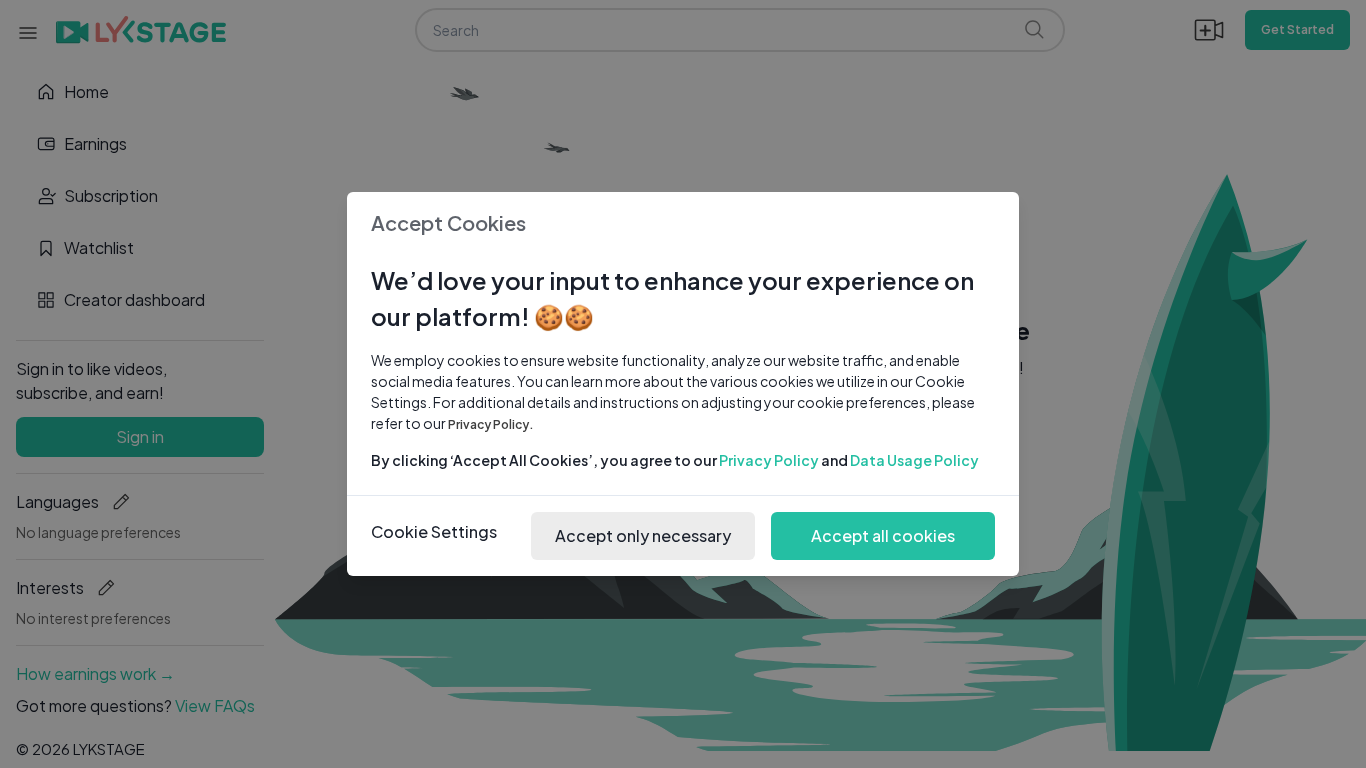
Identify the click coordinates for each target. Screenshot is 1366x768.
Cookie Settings (434, 531)
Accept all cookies (883, 535)
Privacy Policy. (491, 424)
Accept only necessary (643, 535)
